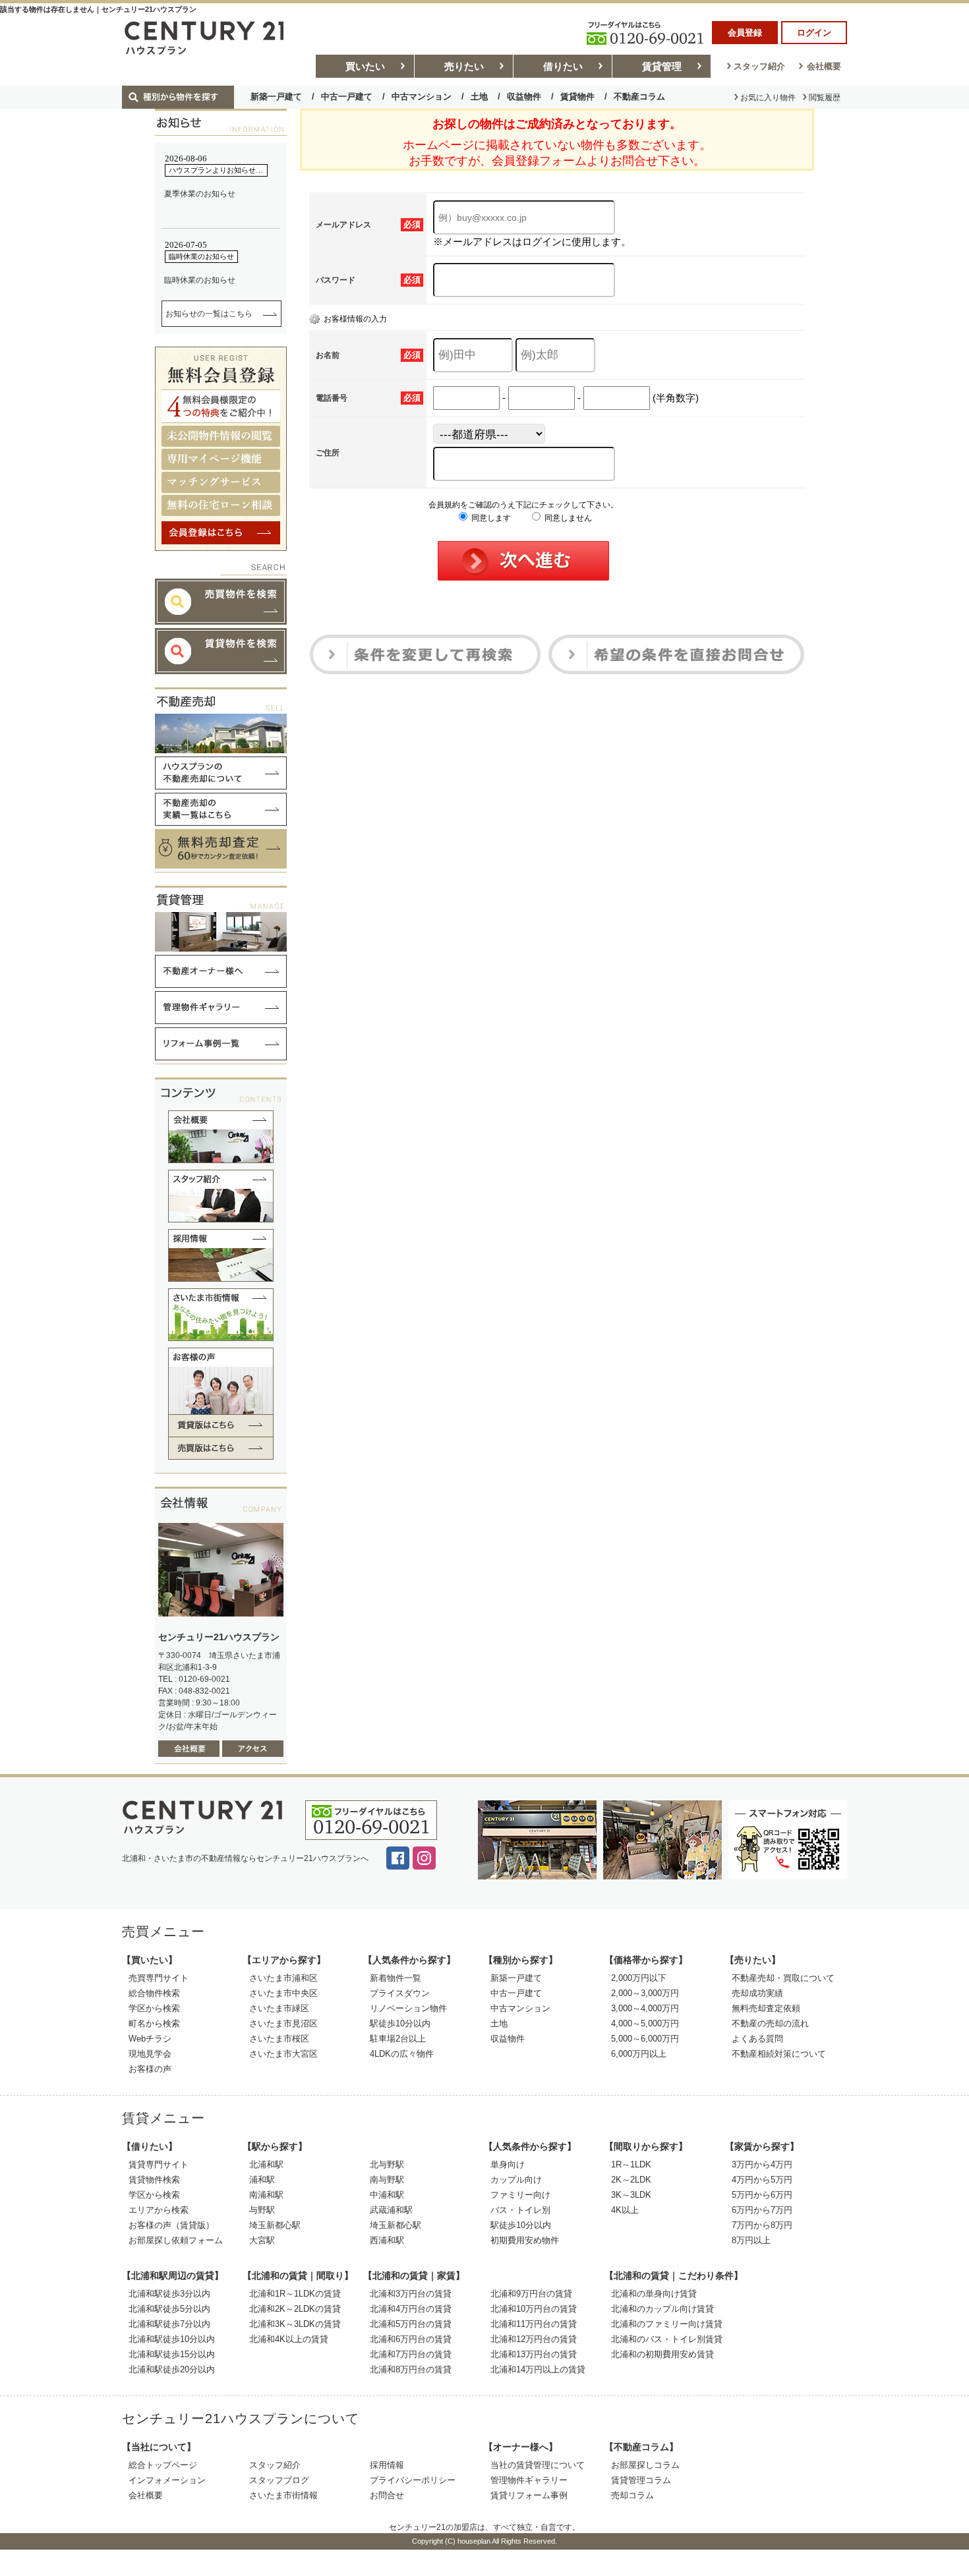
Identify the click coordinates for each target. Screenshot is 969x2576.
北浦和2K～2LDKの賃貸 (295, 2309)
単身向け (508, 2164)
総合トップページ (163, 2465)
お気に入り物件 (768, 98)
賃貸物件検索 (154, 2180)
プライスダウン (400, 1993)
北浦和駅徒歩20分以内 (172, 2369)
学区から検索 (154, 2008)
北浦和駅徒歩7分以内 (169, 2324)
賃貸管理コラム (641, 2480)
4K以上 (625, 2210)
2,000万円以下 (639, 1978)
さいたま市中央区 (283, 1993)
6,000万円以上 (639, 2054)
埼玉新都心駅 (275, 2225)
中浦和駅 (387, 2195)
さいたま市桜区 (279, 2039)
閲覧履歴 (825, 98)
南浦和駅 (266, 2195)
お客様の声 (150, 2069)
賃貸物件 (577, 97)
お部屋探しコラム (645, 2465)
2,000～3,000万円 (645, 1993)
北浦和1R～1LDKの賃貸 (295, 2294)
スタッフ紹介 (759, 66)
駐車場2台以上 (398, 2039)
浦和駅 (262, 2180)
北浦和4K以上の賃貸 (289, 2339)
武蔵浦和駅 (391, 2210)
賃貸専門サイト (159, 2164)
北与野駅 (387, 2164)
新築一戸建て (276, 97)
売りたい (464, 66)
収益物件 (524, 97)
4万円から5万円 (762, 2180)
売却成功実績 (757, 1993)
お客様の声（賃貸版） (171, 2225)
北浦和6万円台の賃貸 (411, 2339)
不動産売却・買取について (783, 1978)
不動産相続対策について (779, 2054)
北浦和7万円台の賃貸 (411, 2354)
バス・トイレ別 (520, 2210)
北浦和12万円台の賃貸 (534, 2339)
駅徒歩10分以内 (400, 2023)
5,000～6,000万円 (645, 2039)
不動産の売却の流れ (770, 2023)
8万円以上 (751, 2240)
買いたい (365, 66)
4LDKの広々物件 (402, 2054)
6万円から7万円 (762, 2210)
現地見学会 (150, 2054)
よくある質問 (757, 2039)
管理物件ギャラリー (529, 2480)
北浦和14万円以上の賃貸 (538, 2369)
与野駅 (262, 2210)
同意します (490, 518)
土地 (479, 97)
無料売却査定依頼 (766, 2008)
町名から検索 (154, 2023)
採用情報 (387, 2465)
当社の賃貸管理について (538, 2465)
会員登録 (745, 33)
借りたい (563, 66)
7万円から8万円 (762, 2225)
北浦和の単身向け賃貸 (654, 2294)
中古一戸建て (347, 97)
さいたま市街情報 (283, 2495)
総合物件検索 (154, 1993)
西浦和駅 (387, 2240)
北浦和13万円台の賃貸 (534, 2354)
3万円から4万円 (762, 2164)
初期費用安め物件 (525, 2240)
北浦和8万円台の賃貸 (411, 2369)
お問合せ (387, 2495)
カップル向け (516, 2180)
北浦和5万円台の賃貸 (411, 2324)
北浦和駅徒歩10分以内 (172, 2339)
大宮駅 (262, 2240)
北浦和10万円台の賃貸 (534, 2309)
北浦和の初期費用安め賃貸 (662, 2354)
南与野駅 (387, 2180)
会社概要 (824, 66)
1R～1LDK (631, 2164)
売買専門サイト (159, 1978)
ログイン (814, 33)
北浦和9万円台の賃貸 (531, 2294)
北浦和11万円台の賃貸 (534, 2324)
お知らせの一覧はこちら (209, 314)
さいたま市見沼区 (283, 2023)
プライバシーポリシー (413, 2480)
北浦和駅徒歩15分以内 (172, 2354)
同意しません (567, 518)
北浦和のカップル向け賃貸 (662, 2309)
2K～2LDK (631, 2180)
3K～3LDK (631, 2195)
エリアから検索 (159, 2210)
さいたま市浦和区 (283, 1978)
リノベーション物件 (408, 2008)
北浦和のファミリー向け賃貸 (667, 2324)
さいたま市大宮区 (283, 2054)
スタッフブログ (279, 2480)
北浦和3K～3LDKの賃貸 (295, 2324)
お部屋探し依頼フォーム (176, 2240)
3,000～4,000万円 (645, 2008)
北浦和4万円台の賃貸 (411, 2309)
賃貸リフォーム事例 (529, 2495)
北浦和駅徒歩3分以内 (169, 2294)
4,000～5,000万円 (645, 2023)
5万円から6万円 (762, 2195)
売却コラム (632, 2495)
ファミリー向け (520, 2195)
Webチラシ (150, 2039)
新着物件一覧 (396, 1978)
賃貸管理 (662, 66)
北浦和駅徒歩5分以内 (169, 2309)
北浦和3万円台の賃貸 (411, 2294)
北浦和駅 (266, 2164)
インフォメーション (167, 2480)
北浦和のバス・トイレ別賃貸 (667, 2339)
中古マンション (422, 97)
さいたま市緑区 (279, 2008)
